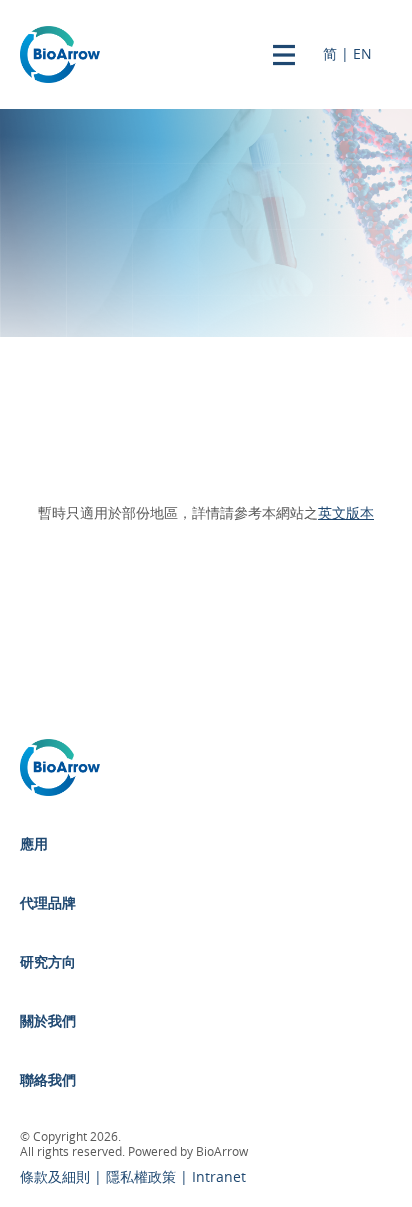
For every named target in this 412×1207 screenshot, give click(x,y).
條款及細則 (57, 1177)
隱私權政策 (143, 1177)
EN (362, 54)
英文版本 (346, 513)
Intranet (219, 1177)
